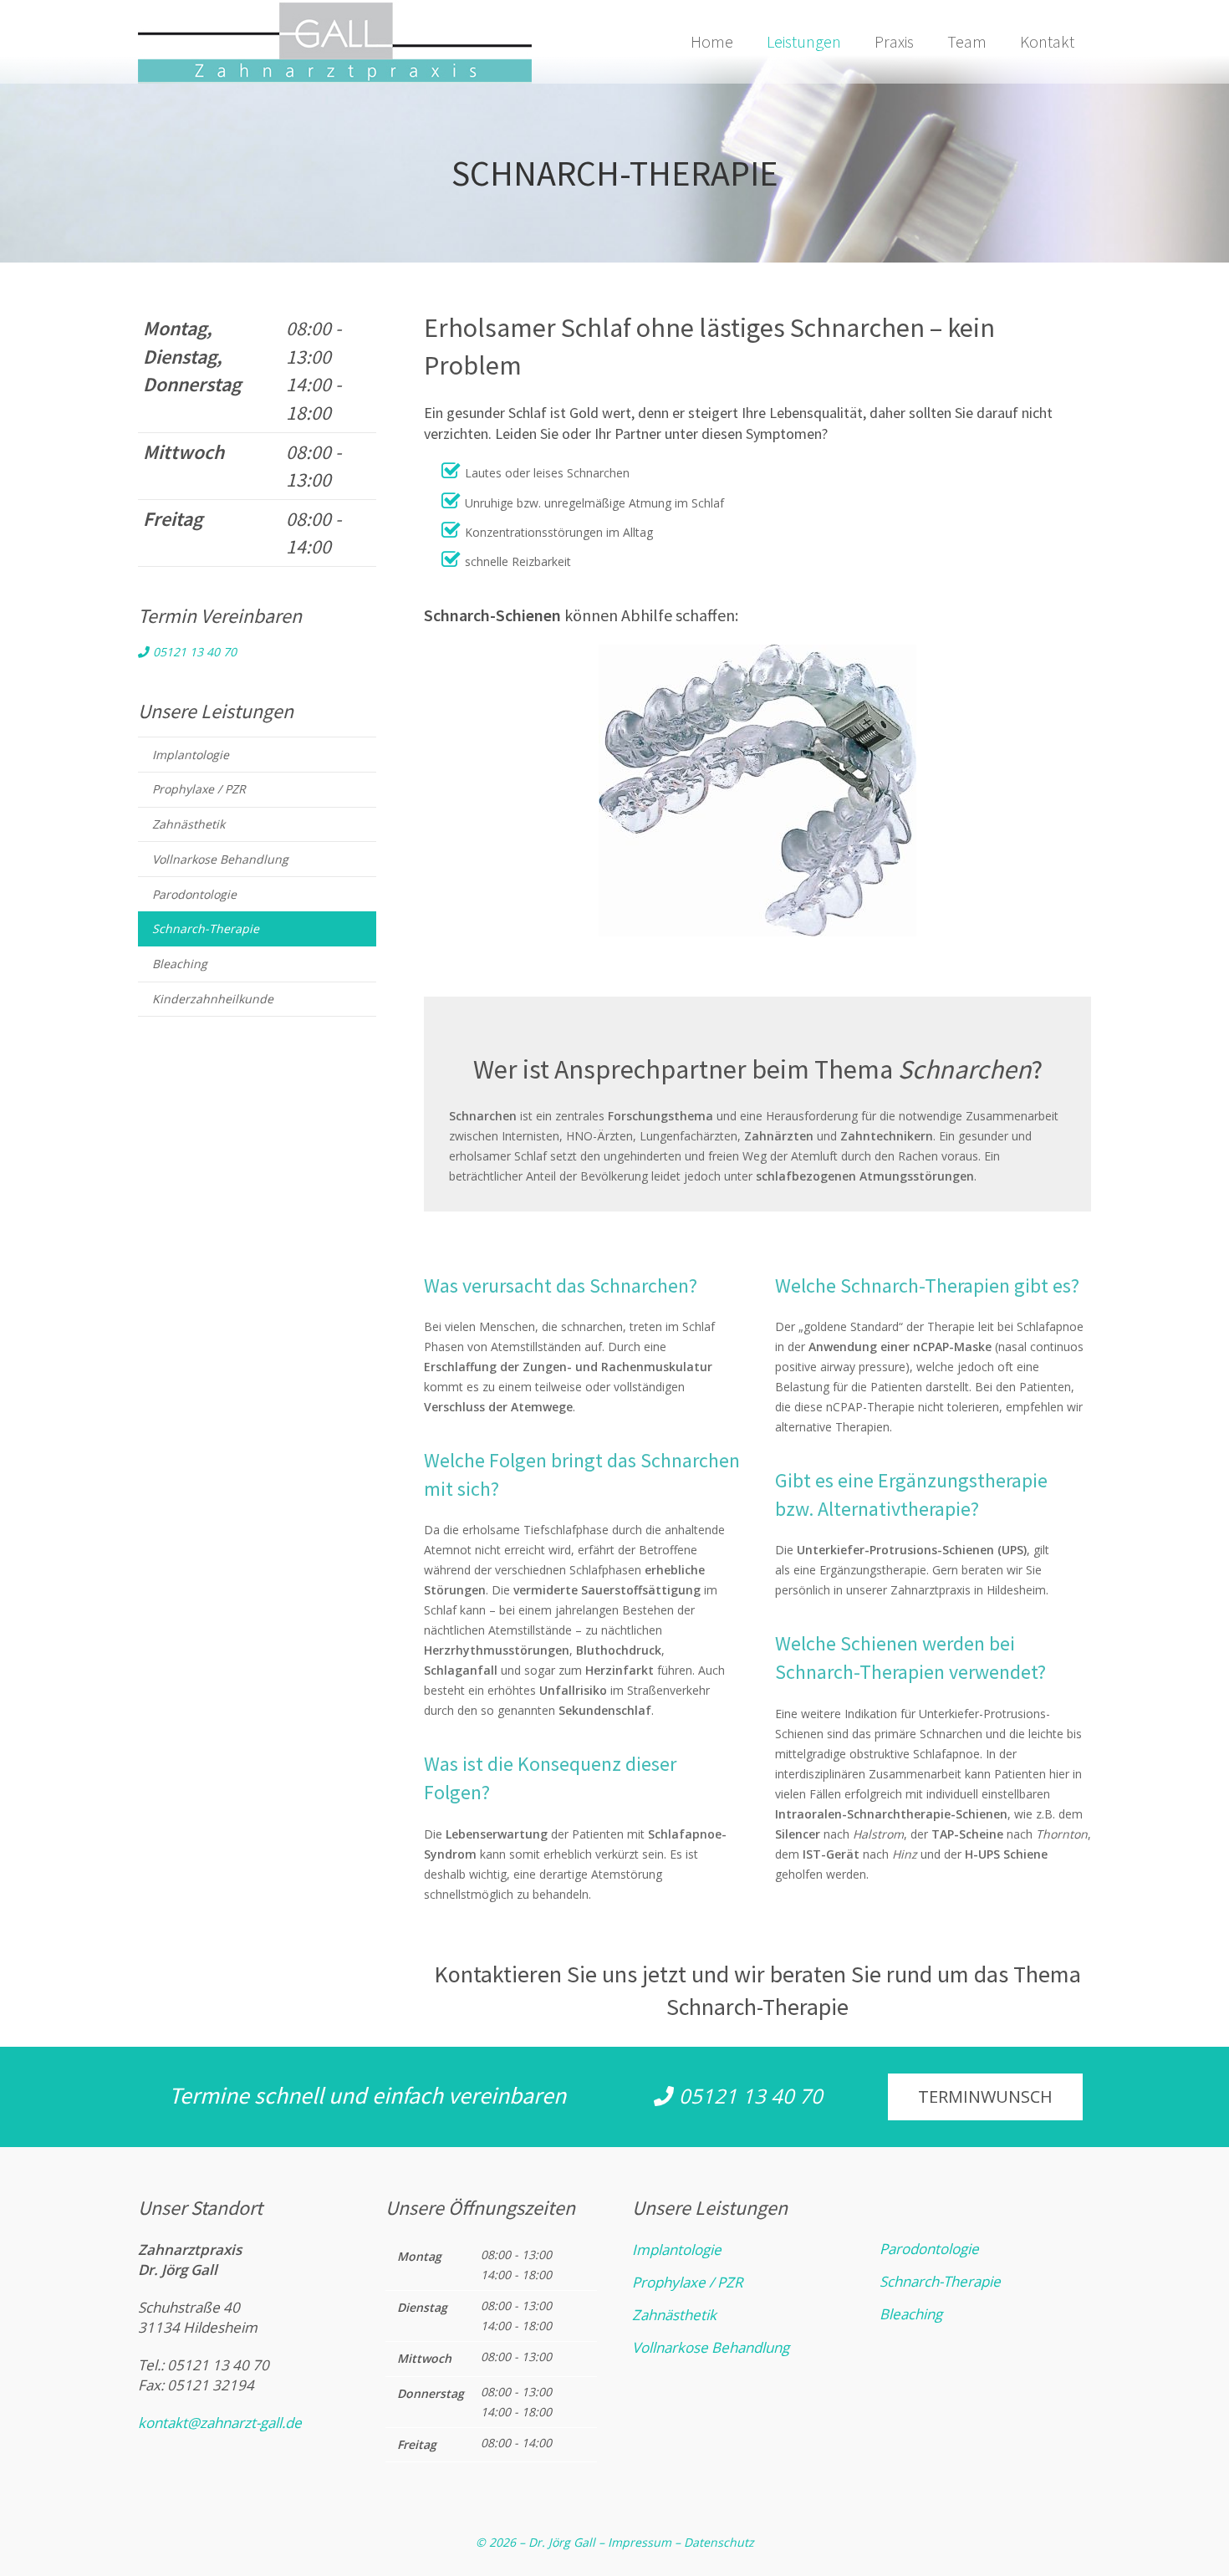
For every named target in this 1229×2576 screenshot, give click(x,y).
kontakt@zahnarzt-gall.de (220, 2423)
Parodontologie (194, 894)
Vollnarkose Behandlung (220, 859)
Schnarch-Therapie (206, 928)
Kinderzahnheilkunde (213, 999)
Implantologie (191, 755)
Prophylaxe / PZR (199, 789)
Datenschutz (719, 2542)
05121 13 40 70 (193, 652)
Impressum (640, 2542)
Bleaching (180, 964)
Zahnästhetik (189, 824)
